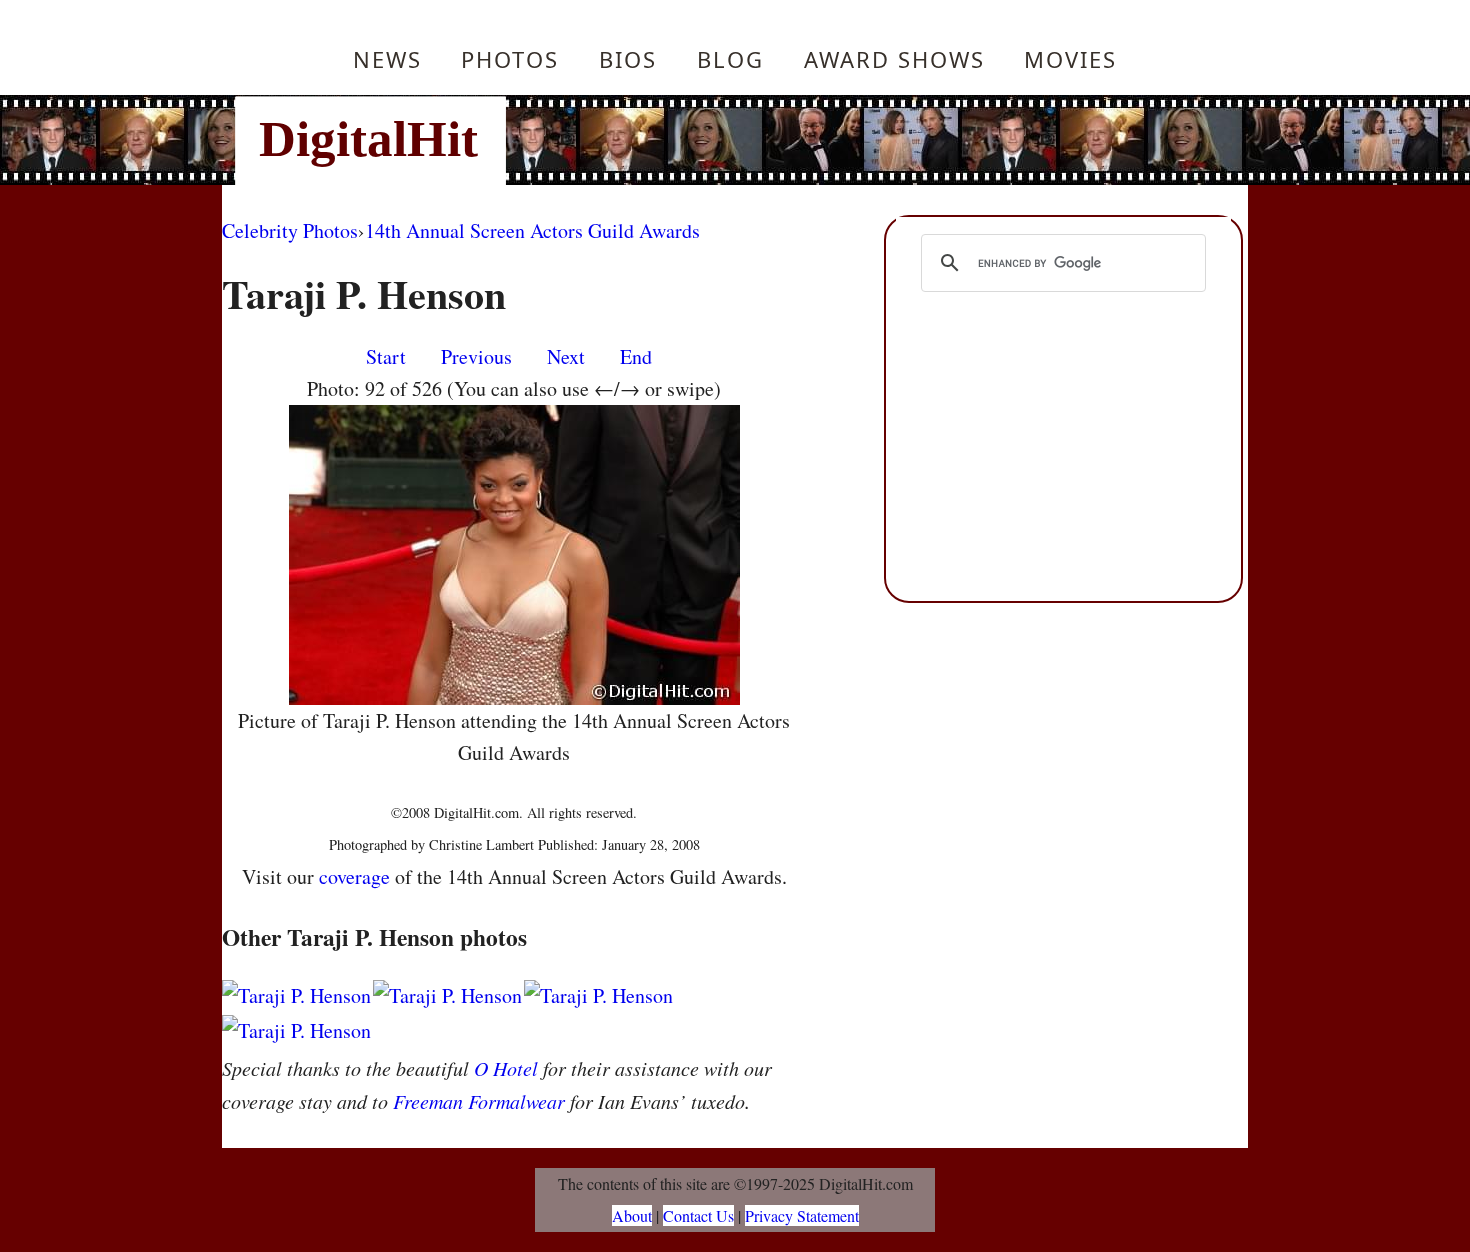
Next (566, 356)
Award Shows (894, 59)
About (632, 1215)
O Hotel (506, 1068)
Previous (476, 356)
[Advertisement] (870, 140)
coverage (354, 876)
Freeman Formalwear (479, 1101)
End (636, 356)
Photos (510, 59)
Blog (730, 59)
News (387, 59)
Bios (628, 59)
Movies (1070, 59)
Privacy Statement (802, 1215)
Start (386, 356)
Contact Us (698, 1215)
